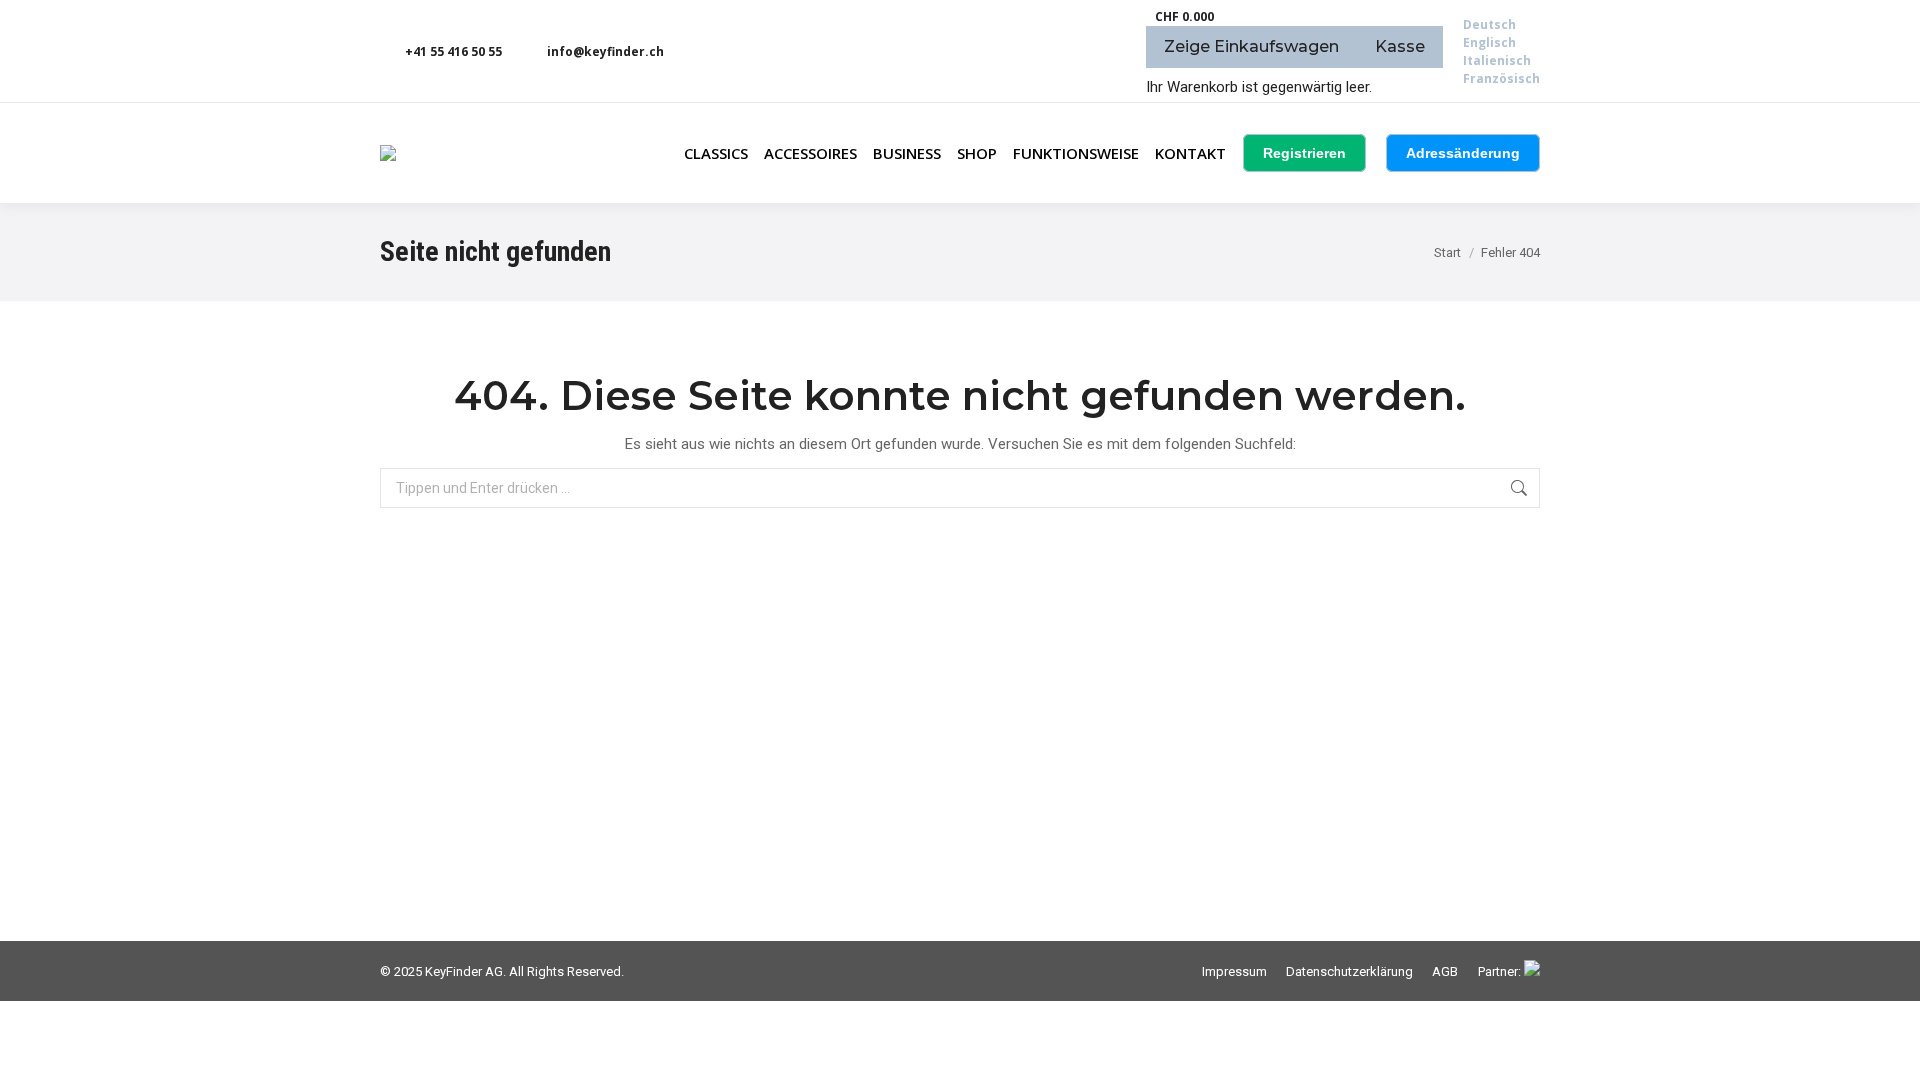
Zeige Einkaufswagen (1251, 46)
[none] (1501, 52)
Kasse (1400, 46)
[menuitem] (1489, 24)
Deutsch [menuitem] (1489, 24)
